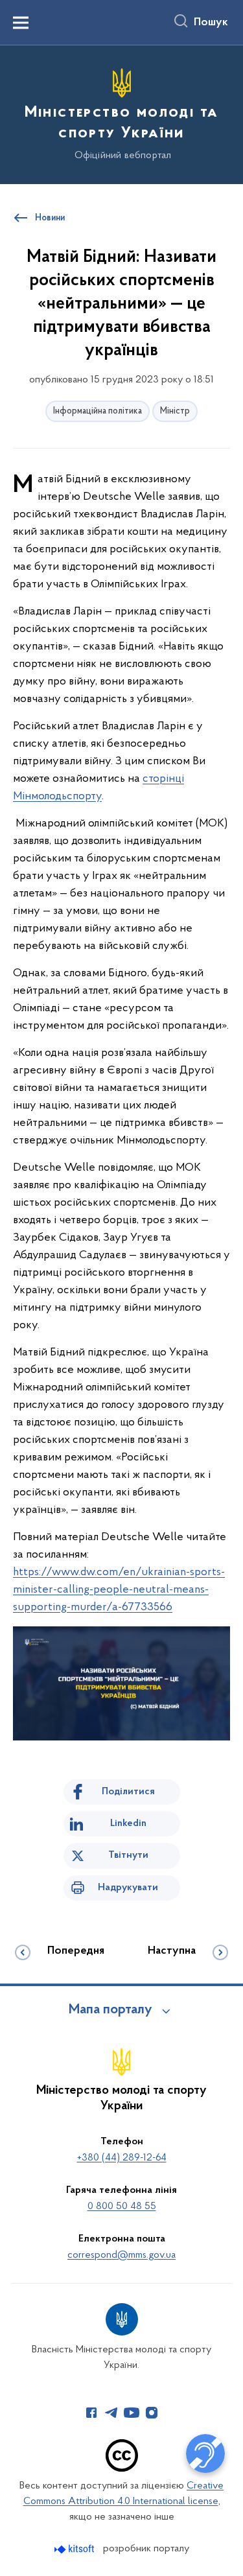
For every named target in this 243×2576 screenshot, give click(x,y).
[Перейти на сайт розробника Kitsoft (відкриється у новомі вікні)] (75, 2549)
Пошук (211, 23)
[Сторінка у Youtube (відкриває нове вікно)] (132, 2413)
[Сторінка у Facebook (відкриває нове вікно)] (91, 2413)
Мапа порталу (110, 2010)
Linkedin (128, 1823)
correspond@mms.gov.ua (121, 2255)
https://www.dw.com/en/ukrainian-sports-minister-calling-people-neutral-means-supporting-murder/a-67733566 (119, 1590)
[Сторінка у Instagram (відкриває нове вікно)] (152, 2413)
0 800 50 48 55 (122, 2207)
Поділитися (128, 1792)
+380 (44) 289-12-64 (122, 2158)
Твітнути (128, 1855)
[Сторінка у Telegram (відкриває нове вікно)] (111, 2413)
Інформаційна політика (98, 411)
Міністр (175, 411)
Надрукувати (128, 1888)
